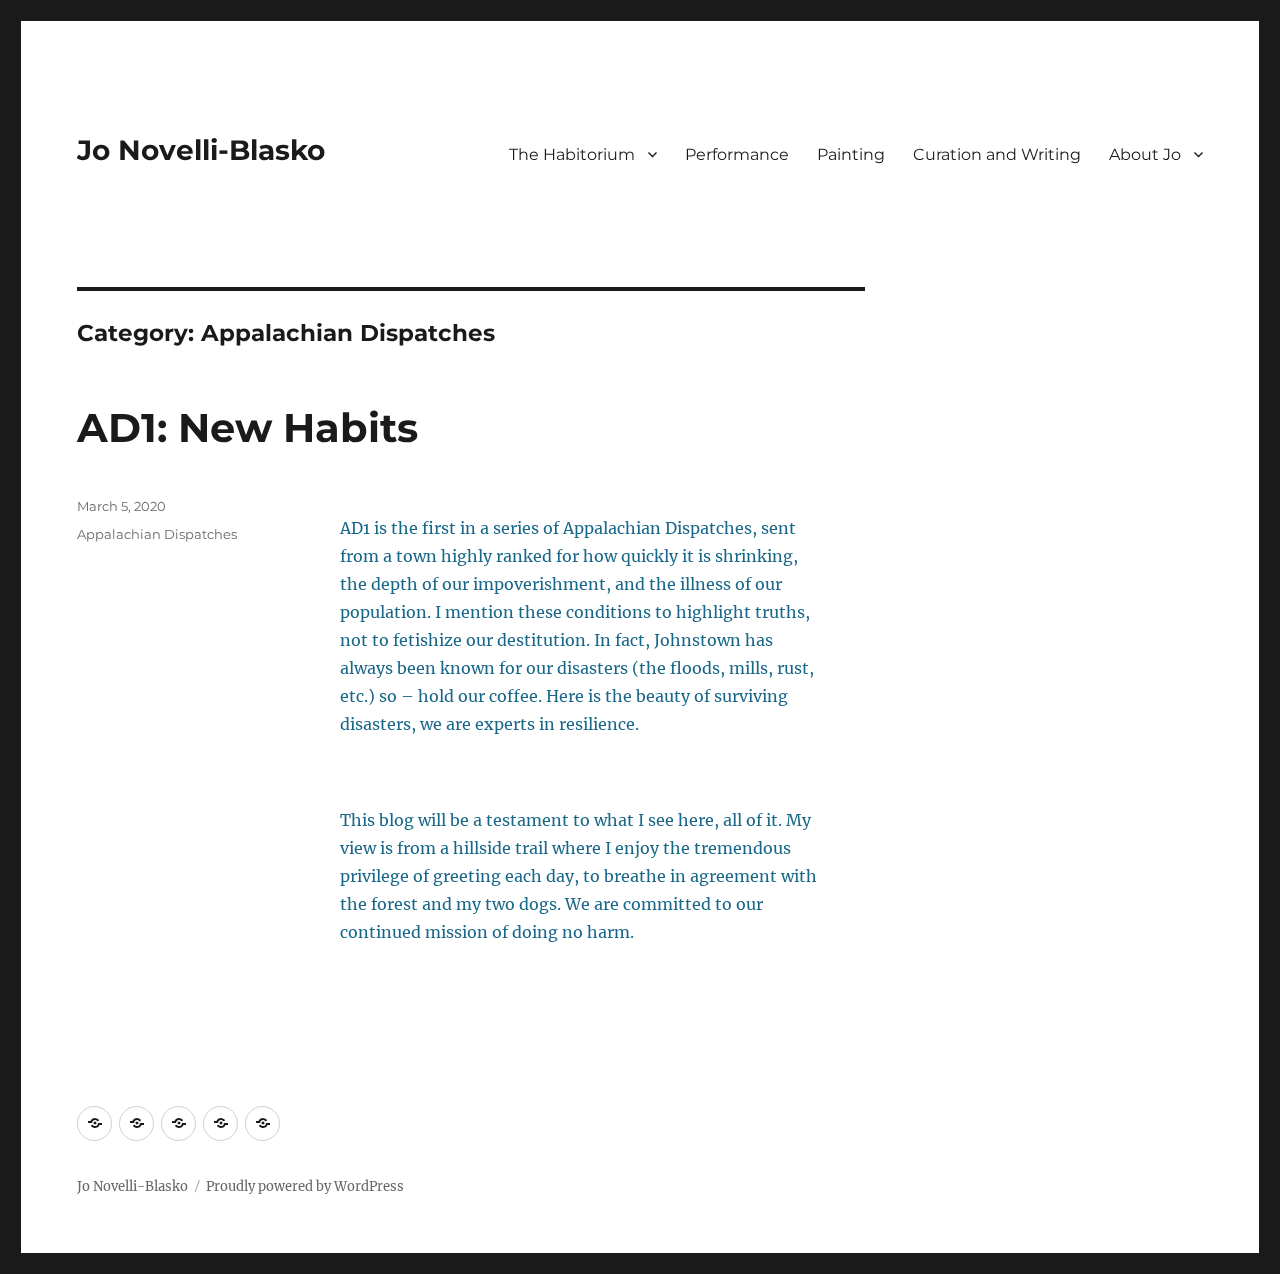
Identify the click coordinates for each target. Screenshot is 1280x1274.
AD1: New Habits (247, 427)
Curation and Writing (997, 154)
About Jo (1145, 154)
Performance (737, 154)
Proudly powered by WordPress (305, 1186)
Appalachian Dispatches (157, 534)
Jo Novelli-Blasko (201, 150)
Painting (851, 154)
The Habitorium (572, 154)
